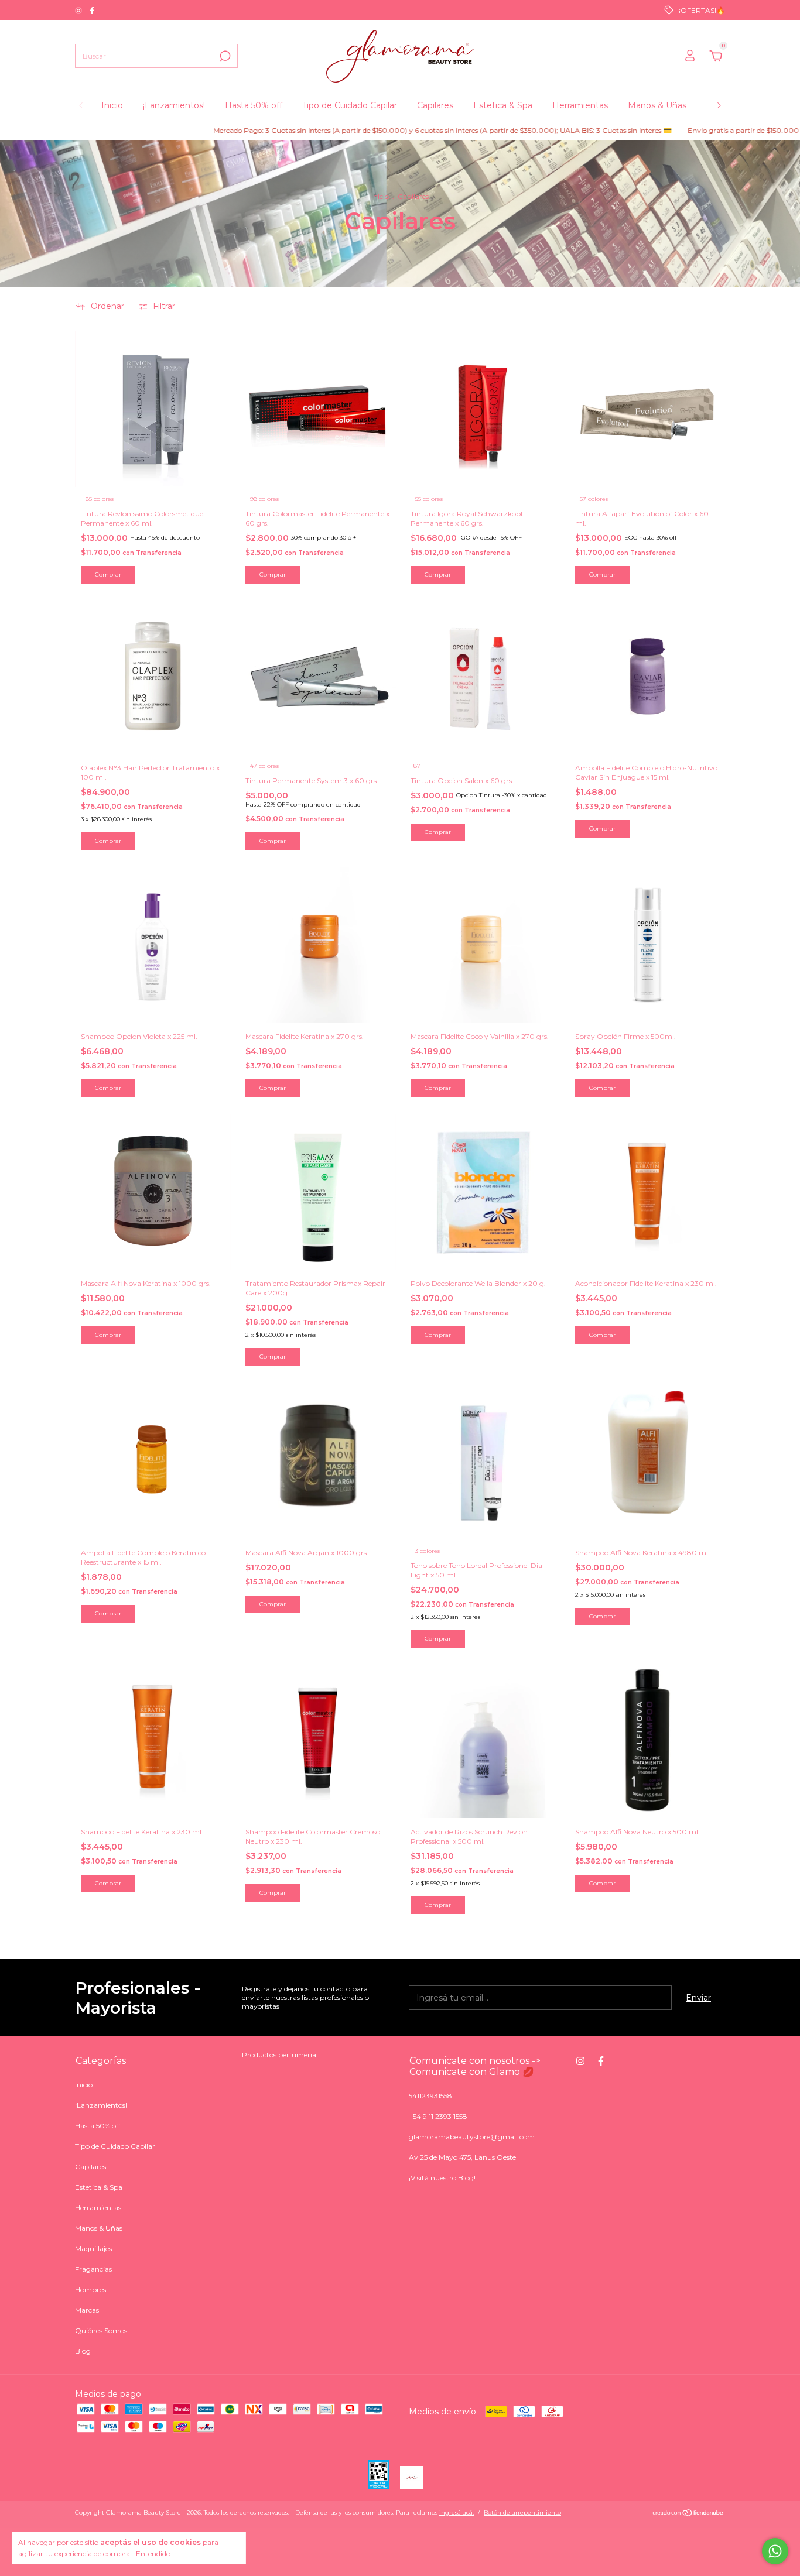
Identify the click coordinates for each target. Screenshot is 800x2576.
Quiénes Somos (101, 2330)
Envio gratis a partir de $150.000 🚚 (694, 130)
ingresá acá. (457, 2512)
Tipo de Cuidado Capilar (350, 105)
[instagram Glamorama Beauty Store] (79, 10)
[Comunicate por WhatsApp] (775, 2551)
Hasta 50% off (254, 105)
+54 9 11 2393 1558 (438, 2116)
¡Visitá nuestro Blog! (442, 2178)
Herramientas (580, 105)
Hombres (90, 2289)
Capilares (435, 105)
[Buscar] (224, 56)
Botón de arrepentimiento (522, 2512)
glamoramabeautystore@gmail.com (472, 2137)
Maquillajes (93, 2249)
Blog (83, 2351)
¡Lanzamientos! (174, 105)
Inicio (112, 105)
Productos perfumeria (279, 2055)
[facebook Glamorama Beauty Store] (92, 10)
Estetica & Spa (503, 105)
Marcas (87, 2310)
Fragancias (93, 2269)
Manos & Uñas (657, 105)
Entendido (153, 2553)
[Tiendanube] (688, 2514)
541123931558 (430, 2096)
